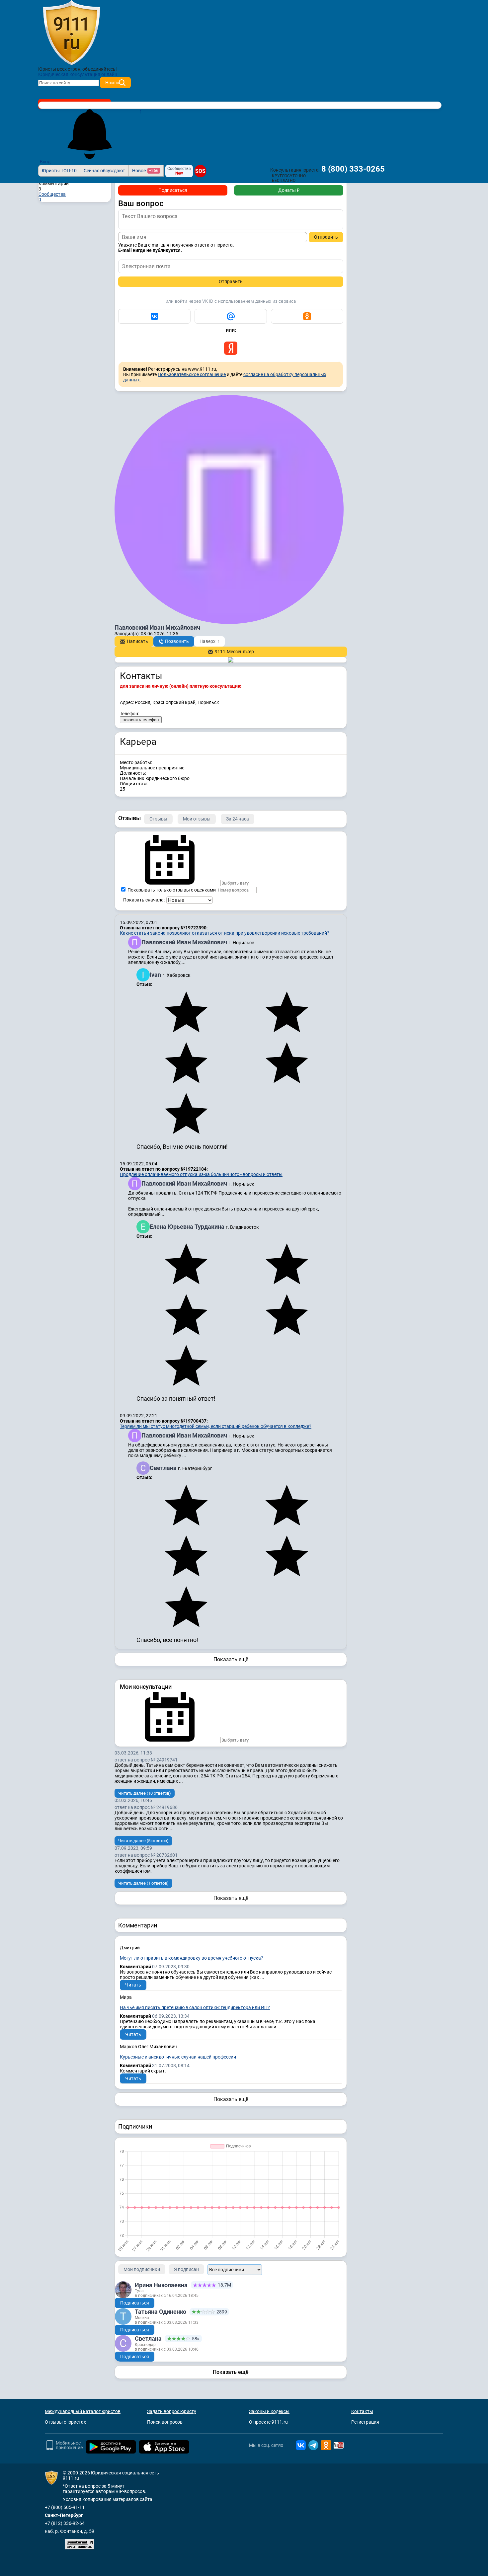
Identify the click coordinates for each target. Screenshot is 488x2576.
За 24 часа (238, 819)
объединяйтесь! (100, 69)
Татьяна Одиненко (161, 2312)
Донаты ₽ (289, 190)
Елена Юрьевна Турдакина (188, 1227)
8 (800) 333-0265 (353, 169)
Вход (45, 162)
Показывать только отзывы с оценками (171, 890)
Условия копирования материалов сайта (108, 2499)
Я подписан (186, 2269)
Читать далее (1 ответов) (143, 1883)
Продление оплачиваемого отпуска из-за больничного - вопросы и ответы (201, 1174)
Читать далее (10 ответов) (145, 1793)
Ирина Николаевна (161, 2285)
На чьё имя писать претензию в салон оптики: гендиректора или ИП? (195, 2007)
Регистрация (365, 2422)
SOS (200, 171)
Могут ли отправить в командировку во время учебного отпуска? (192, 1958)
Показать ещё (231, 1659)
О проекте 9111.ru (268, 2422)
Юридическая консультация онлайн (78, 74)
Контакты (362, 2411)
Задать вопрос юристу (172, 2411)
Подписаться (173, 190)
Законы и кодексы (269, 2411)
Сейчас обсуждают (104, 171)
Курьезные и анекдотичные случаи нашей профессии (178, 2057)
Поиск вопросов (165, 2422)
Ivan (156, 975)
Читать (133, 1985)
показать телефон (141, 720)
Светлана (164, 1468)
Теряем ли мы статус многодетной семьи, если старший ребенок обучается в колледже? (216, 1426)
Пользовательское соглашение (192, 374)
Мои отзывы (197, 819)
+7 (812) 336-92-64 (65, 2523)
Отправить (326, 237)
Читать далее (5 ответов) (143, 1841)
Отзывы (158, 819)
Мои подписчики (142, 2269)
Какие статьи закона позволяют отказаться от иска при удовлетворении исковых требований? (225, 933)
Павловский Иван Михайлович (185, 942)
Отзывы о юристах (65, 2422)
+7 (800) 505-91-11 (65, 2507)
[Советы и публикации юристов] (71, 33)
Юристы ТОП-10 (59, 171)
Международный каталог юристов (83, 2411)
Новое (145, 171)
